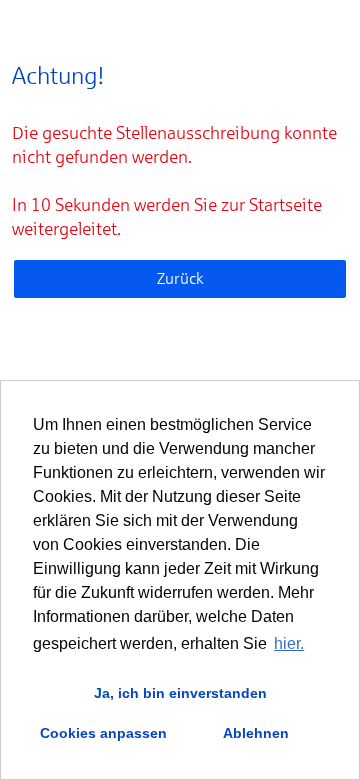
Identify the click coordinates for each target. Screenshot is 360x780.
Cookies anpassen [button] (103, 733)
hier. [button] (289, 643)
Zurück (180, 278)
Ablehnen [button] (256, 733)
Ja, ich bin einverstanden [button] (180, 693)
